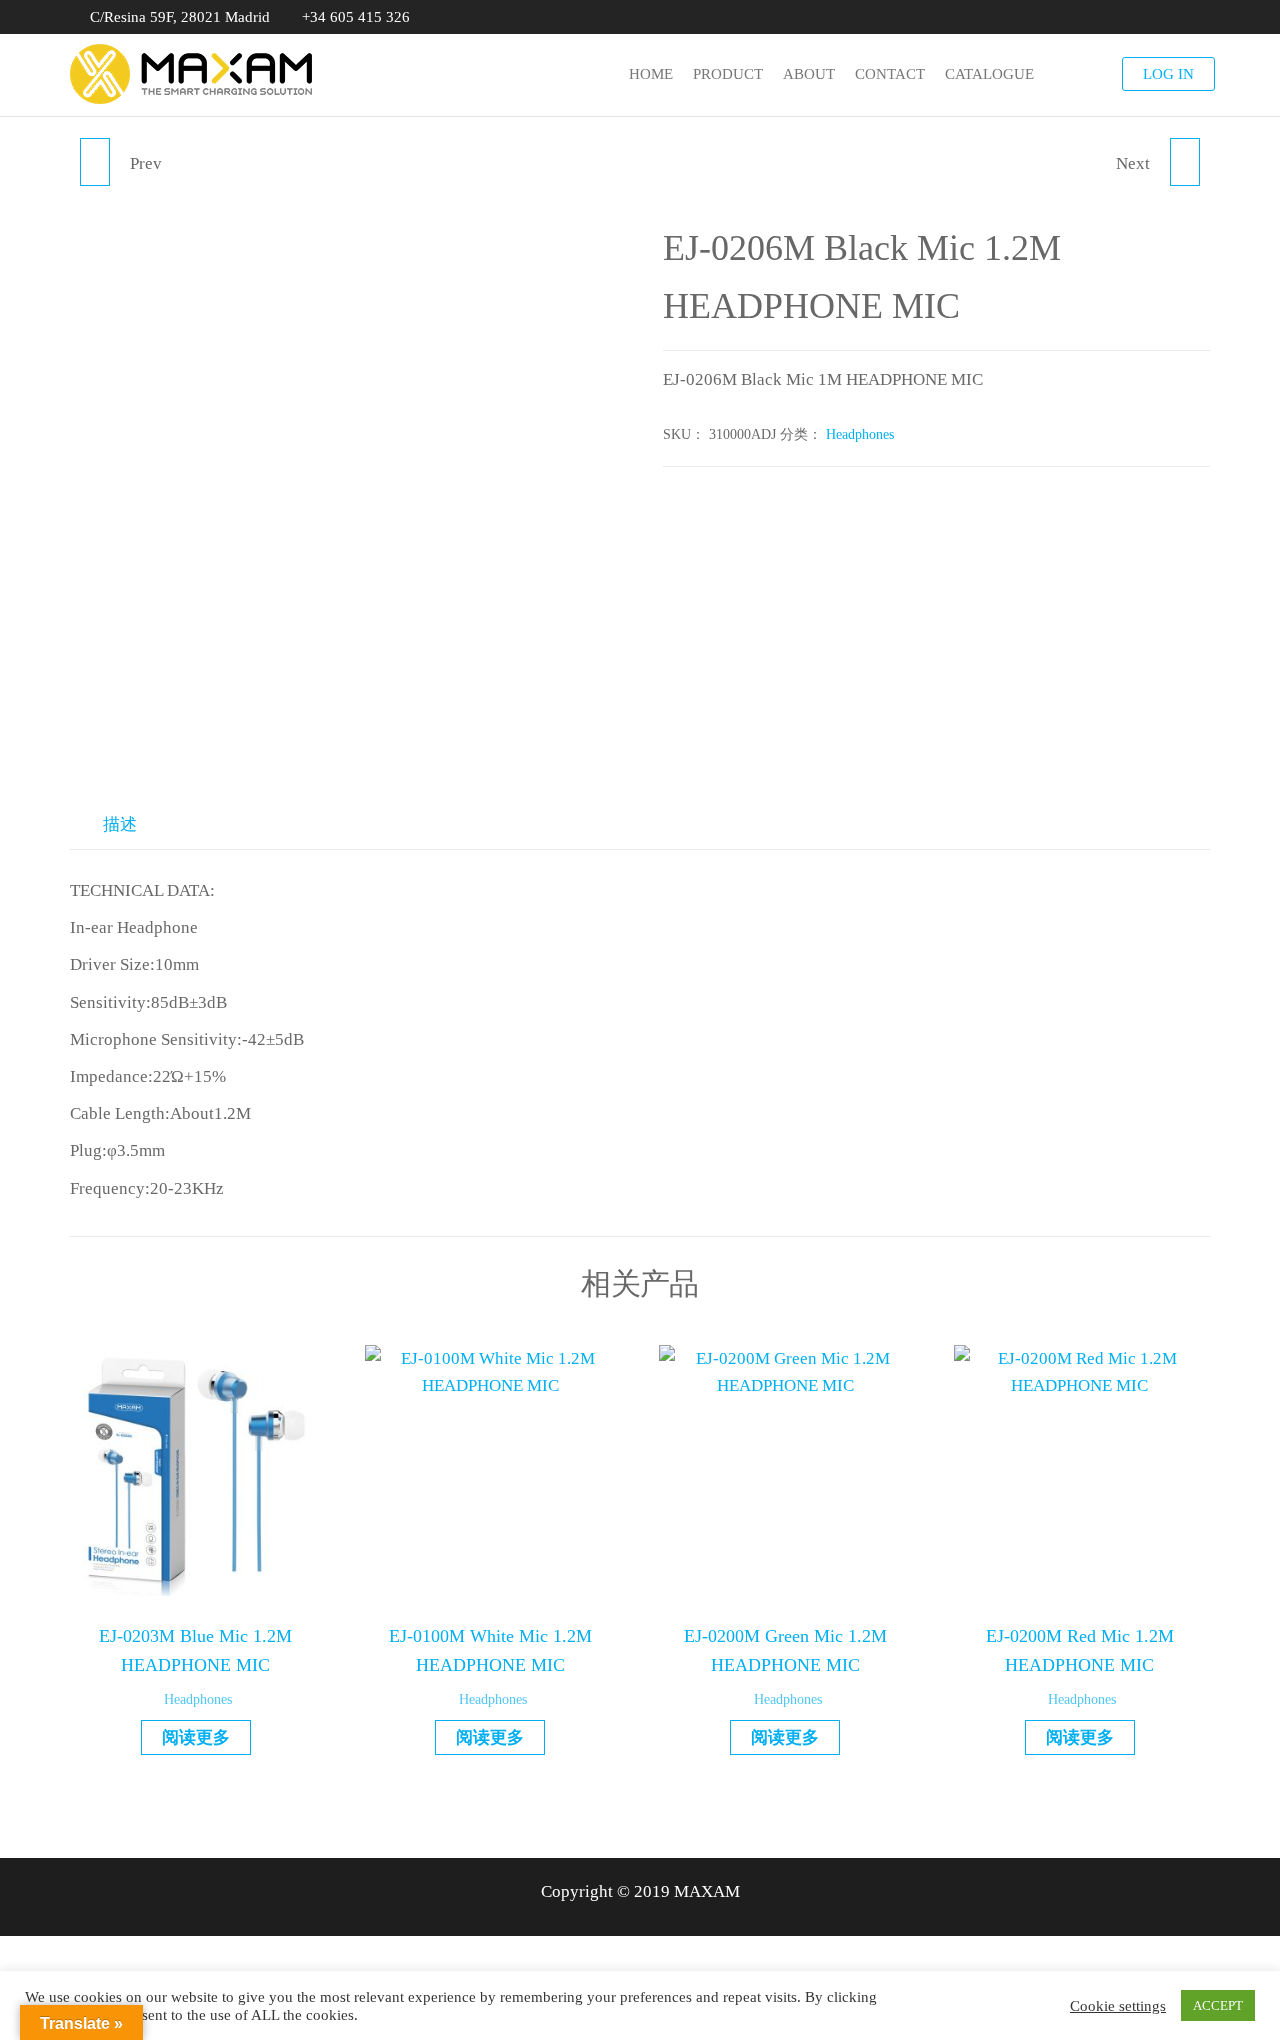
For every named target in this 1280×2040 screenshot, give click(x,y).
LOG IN (1168, 74)
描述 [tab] (120, 824)
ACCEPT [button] (1218, 2005)
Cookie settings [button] (1118, 2006)
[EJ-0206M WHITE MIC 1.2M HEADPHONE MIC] (95, 162)
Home (651, 74)
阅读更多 (196, 1737)
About (809, 74)
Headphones (860, 434)
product (728, 74)
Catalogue (989, 74)
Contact (890, 74)
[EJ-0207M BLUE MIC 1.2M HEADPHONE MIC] (1185, 162)
